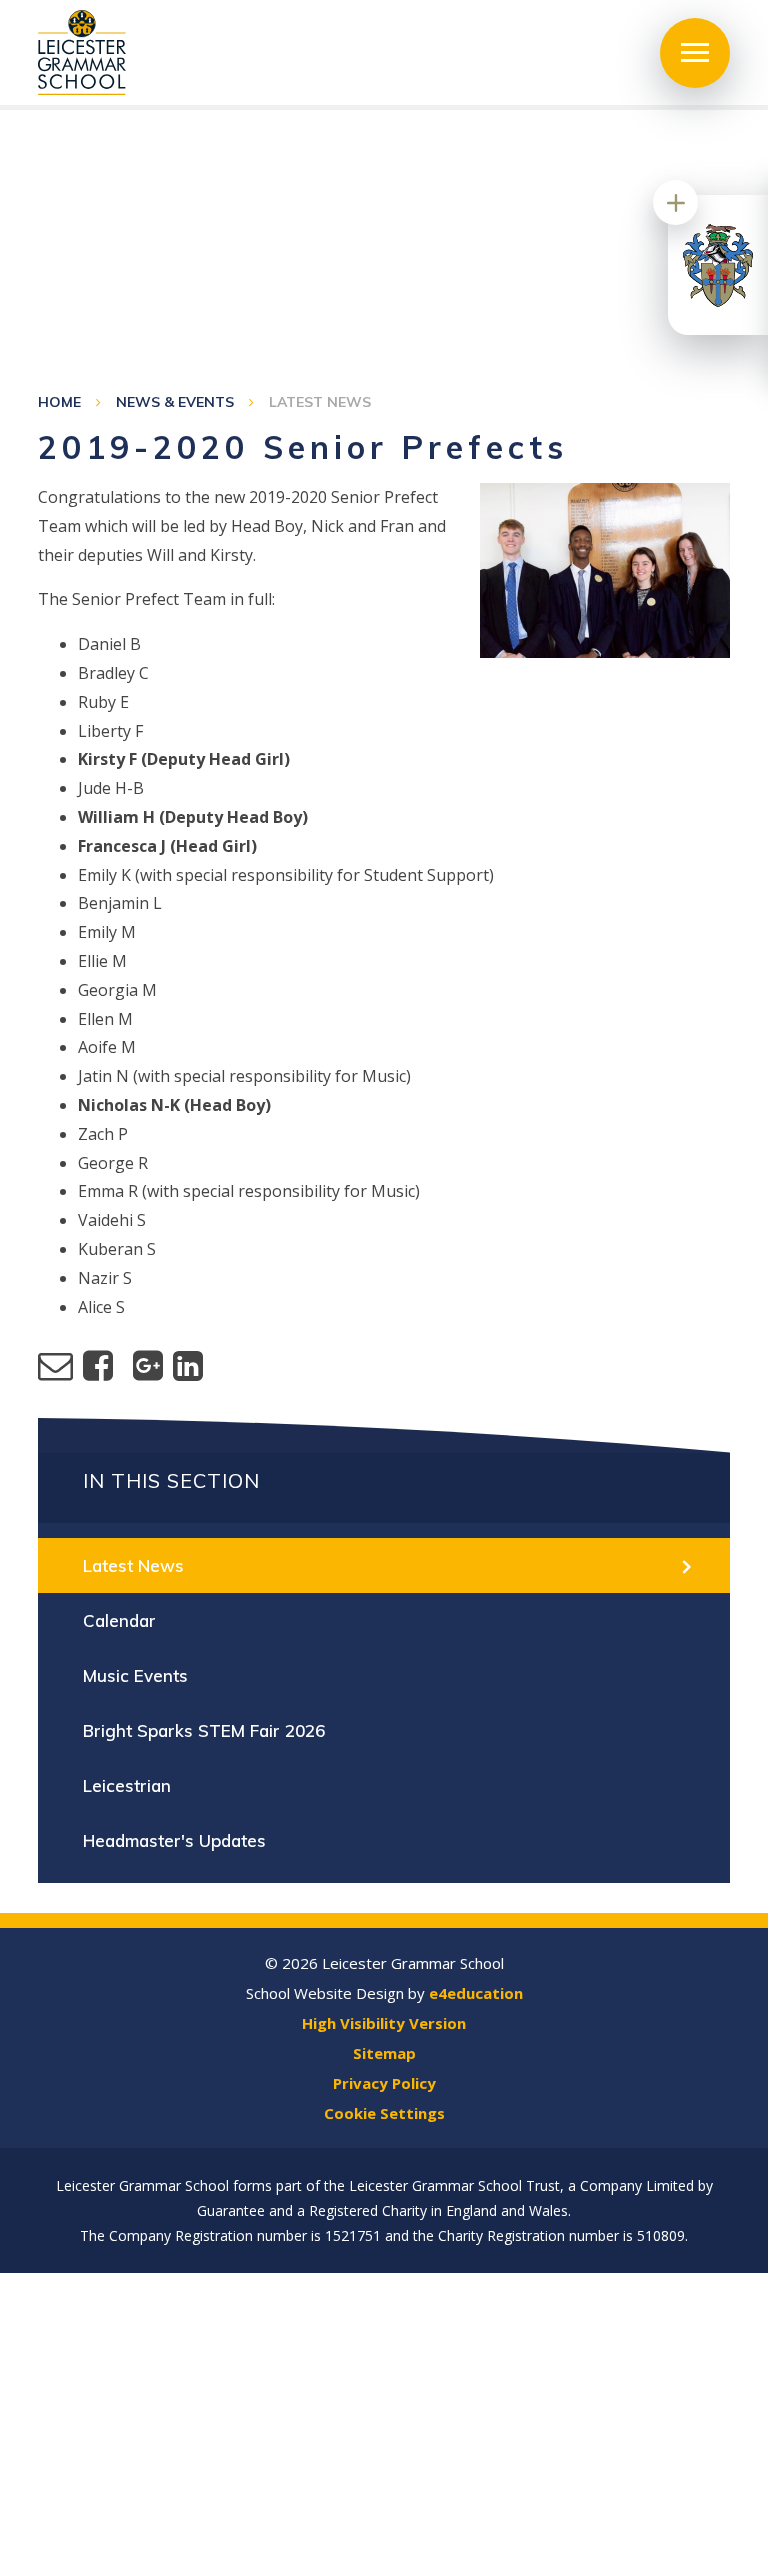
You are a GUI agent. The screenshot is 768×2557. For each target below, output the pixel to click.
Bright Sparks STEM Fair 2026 (204, 1730)
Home (59, 402)
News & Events (175, 402)
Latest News (320, 402)
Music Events (135, 1675)
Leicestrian (127, 1785)
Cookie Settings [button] (384, 2113)
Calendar (119, 1620)
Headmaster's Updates (174, 1840)
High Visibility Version (384, 2023)
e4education (476, 1993)
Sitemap (384, 2053)
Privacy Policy (384, 2083)
